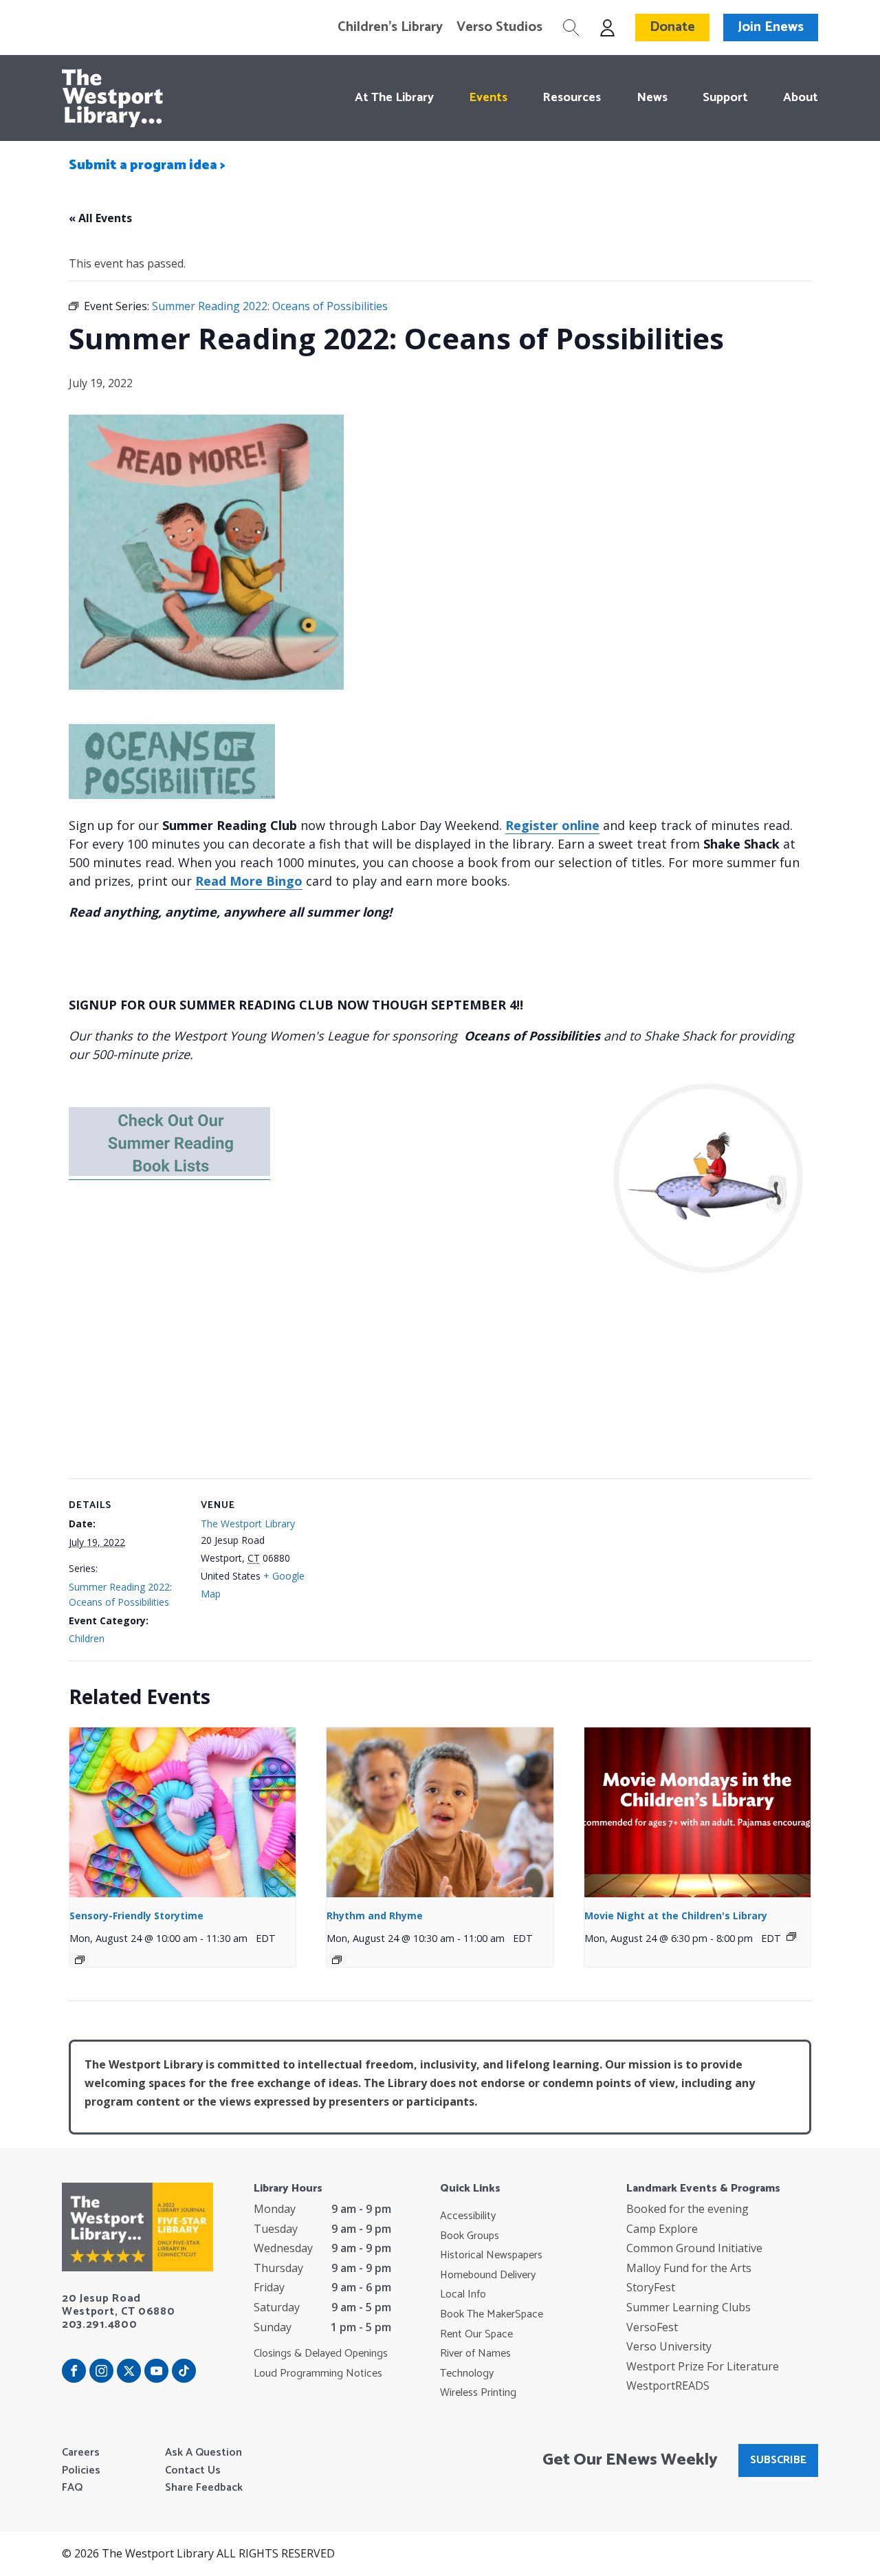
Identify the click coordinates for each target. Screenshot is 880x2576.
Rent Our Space (476, 2335)
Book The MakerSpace (492, 2315)
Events (488, 98)
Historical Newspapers (491, 2256)
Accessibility (468, 2216)
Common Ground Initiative (694, 2248)
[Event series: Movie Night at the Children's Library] (791, 1936)
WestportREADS (668, 2386)
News (652, 98)
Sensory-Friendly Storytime (136, 1915)
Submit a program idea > (147, 165)
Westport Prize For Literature (703, 2366)
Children (87, 1638)
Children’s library (390, 28)
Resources (572, 98)
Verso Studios (499, 28)
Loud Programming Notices (318, 2374)
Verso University (669, 2346)
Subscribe (778, 2460)
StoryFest (651, 2287)
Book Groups (470, 2236)
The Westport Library (248, 1524)
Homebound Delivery (488, 2275)
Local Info (463, 2295)
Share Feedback (204, 2488)
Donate (672, 27)
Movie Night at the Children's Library (676, 1915)
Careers (81, 2453)
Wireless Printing (478, 2393)
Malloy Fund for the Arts (689, 2268)
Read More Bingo (249, 881)
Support (725, 98)
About (801, 98)
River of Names (475, 2354)
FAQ (72, 2488)
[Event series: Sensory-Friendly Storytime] (80, 1960)
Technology (467, 2374)
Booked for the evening (687, 2209)
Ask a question (203, 2453)
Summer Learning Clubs (689, 2307)
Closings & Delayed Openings (321, 2354)
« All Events (100, 218)
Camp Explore (662, 2229)
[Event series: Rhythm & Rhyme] (337, 1960)
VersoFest (652, 2327)
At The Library (394, 98)
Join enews (771, 27)
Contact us (193, 2471)
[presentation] (183, 1812)
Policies (81, 2471)
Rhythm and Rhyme (375, 1915)
